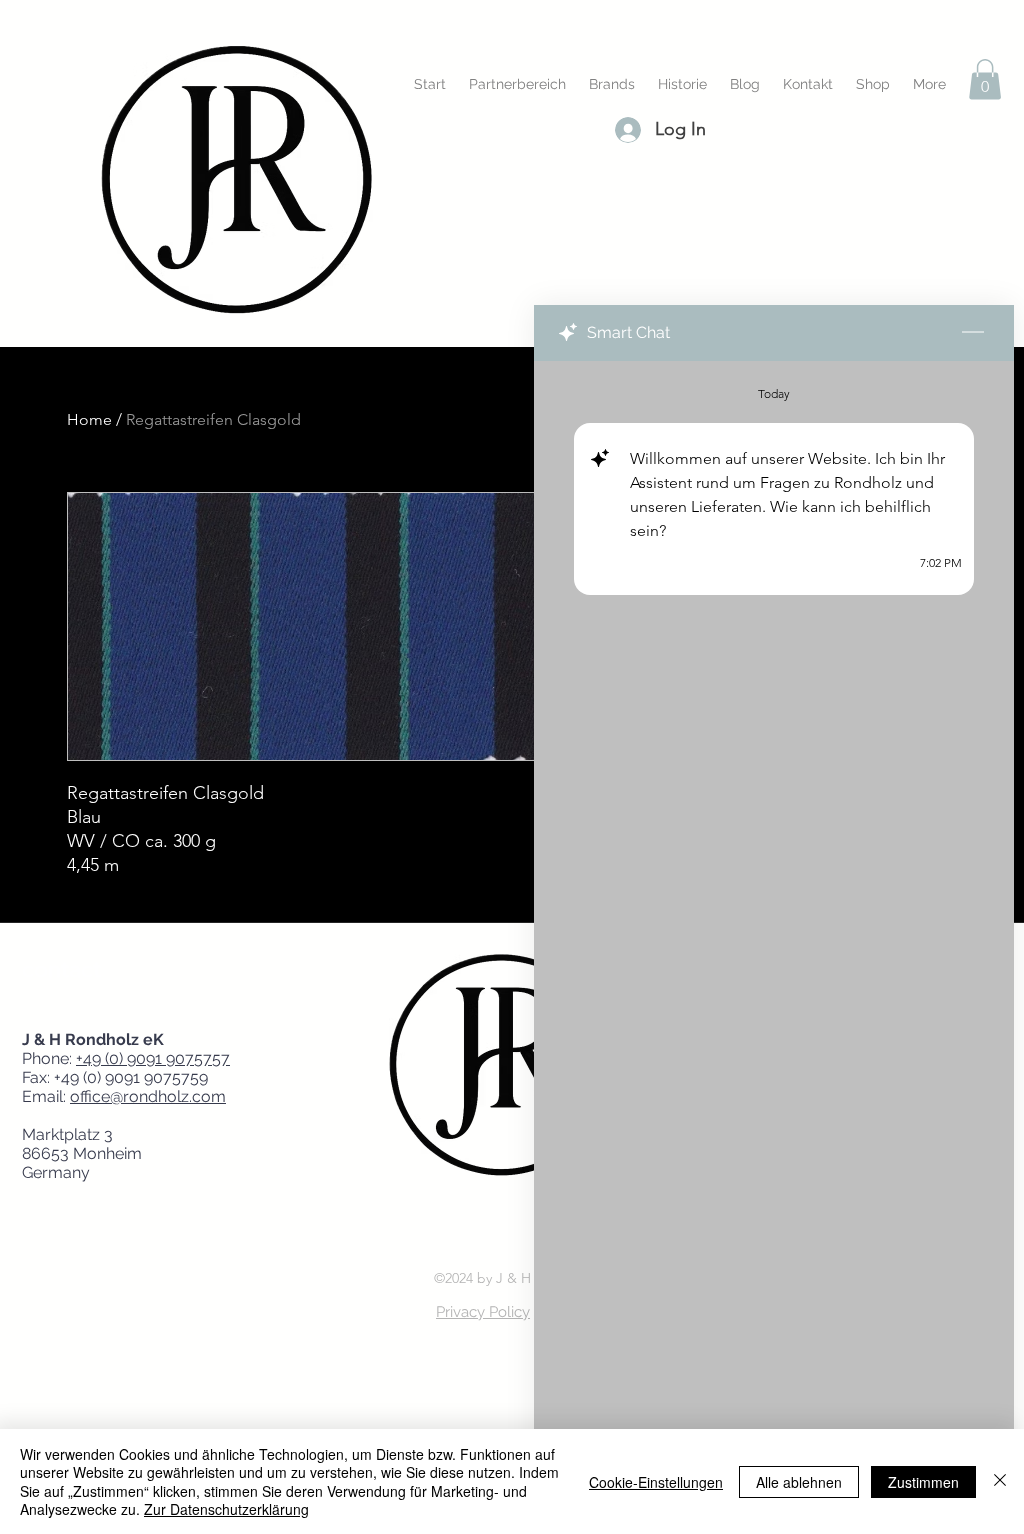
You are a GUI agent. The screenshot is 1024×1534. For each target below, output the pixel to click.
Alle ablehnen (799, 1482)
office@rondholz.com (148, 1096)
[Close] (1000, 1481)
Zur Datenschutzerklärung (226, 1509)
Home (89, 419)
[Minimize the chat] (973, 333)
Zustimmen (923, 1482)
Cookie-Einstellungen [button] (656, 1482)
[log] (774, 896)
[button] (985, 79)
